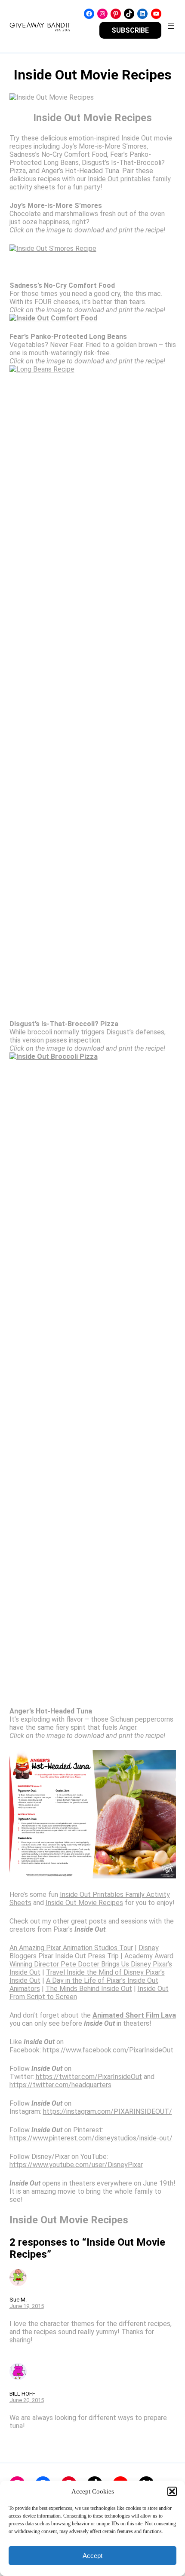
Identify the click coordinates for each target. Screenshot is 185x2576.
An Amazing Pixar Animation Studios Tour (71, 1948)
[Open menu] (171, 26)
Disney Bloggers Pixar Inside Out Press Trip (84, 1952)
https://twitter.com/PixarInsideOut (89, 2077)
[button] (172, 2491)
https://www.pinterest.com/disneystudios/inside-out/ (91, 2138)
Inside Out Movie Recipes (84, 1903)
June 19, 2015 (27, 2306)
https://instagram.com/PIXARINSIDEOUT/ (108, 2111)
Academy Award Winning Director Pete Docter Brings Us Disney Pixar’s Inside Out (91, 1964)
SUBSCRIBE (130, 30)
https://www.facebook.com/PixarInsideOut (108, 2050)
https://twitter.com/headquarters (60, 2085)
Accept (92, 2556)
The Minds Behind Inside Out (89, 1989)
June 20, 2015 (27, 2400)
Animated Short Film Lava (134, 2015)
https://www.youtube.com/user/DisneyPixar (76, 2165)
